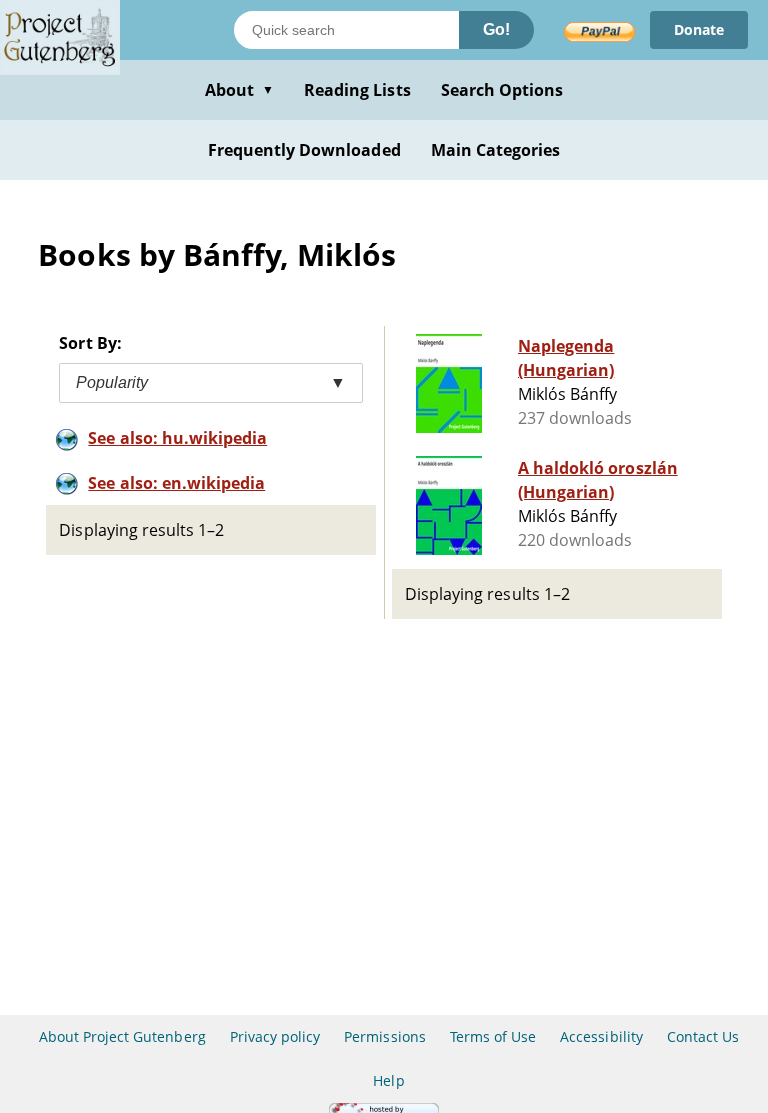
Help (388, 1080)
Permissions (384, 1036)
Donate (699, 29)
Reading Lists (357, 90)
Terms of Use (493, 1036)
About (239, 90)
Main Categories (496, 150)
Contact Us (703, 1036)
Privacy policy (275, 1036)
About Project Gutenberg (122, 1036)
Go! (496, 29)
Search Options (502, 90)
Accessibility (601, 1036)
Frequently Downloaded (304, 150)
